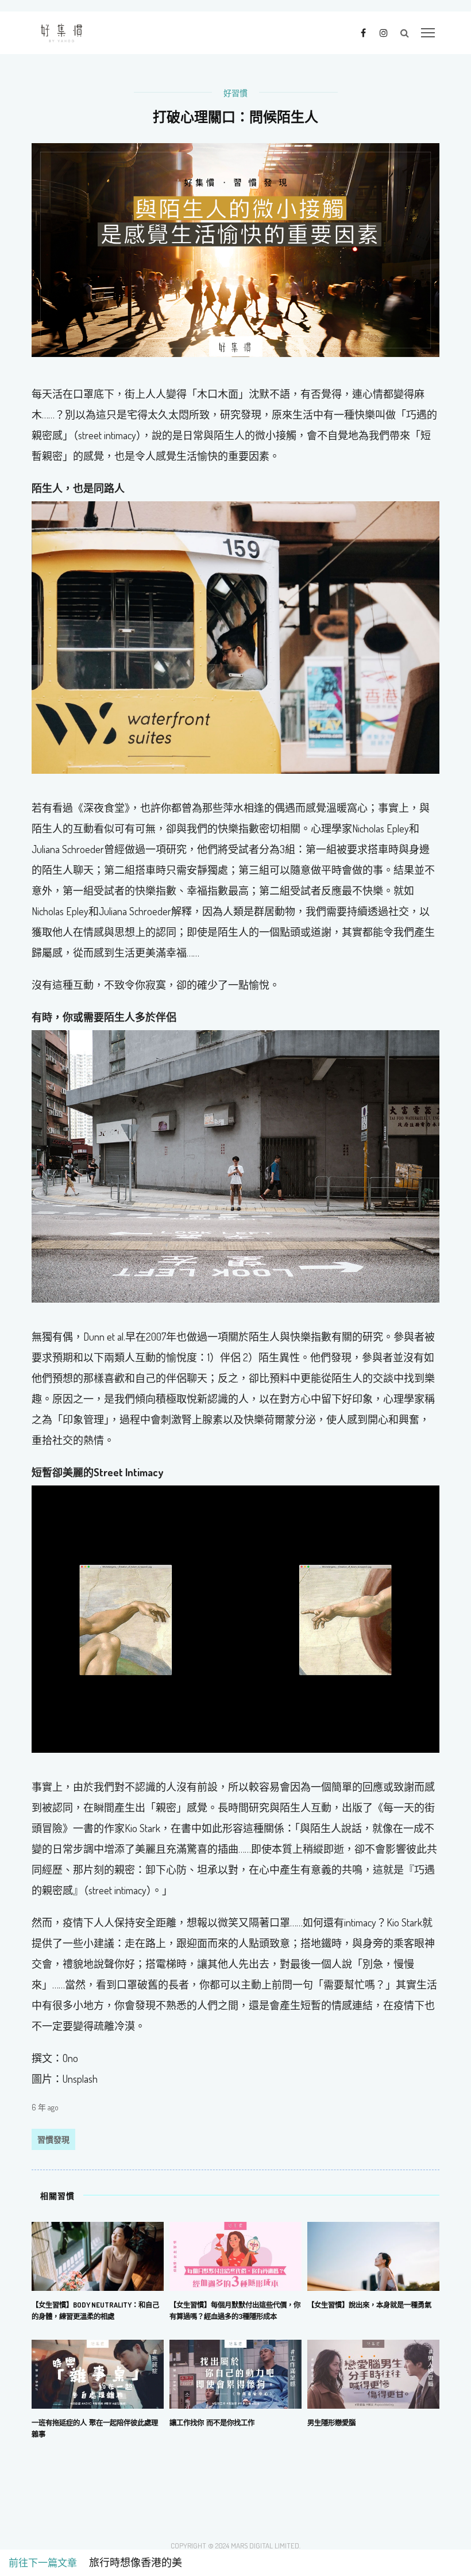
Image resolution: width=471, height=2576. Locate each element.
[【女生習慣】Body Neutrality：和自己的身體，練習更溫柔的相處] (98, 2255)
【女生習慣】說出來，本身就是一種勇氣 (369, 2305)
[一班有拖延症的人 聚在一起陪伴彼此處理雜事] (98, 2373)
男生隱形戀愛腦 (331, 2423)
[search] (405, 33)
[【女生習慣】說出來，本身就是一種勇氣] (373, 2255)
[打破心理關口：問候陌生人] (235, 249)
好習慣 (235, 93)
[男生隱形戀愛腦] (373, 2373)
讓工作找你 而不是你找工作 (212, 2423)
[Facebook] (363, 32)
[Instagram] (383, 32)
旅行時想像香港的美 (130, 2563)
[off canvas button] (428, 33)
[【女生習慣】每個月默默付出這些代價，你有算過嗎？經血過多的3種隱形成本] (235, 2255)
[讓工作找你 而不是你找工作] (235, 2373)
